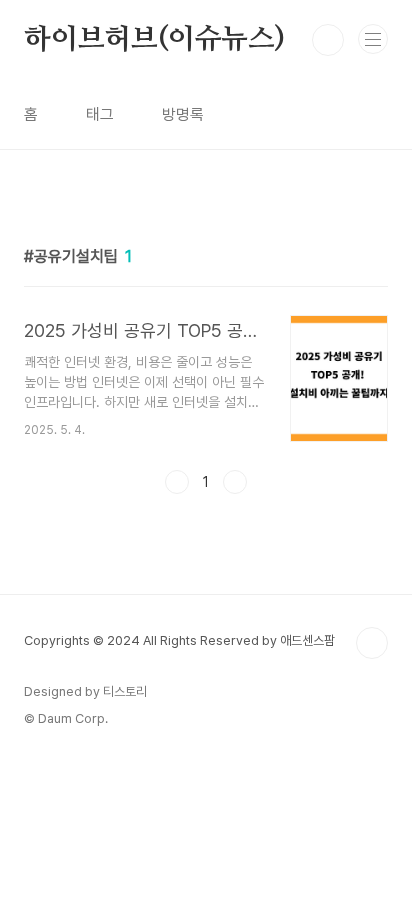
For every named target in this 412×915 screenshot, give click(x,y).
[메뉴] (373, 39)
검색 (328, 40)
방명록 (183, 114)
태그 (100, 114)
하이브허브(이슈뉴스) (154, 40)
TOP (372, 643)
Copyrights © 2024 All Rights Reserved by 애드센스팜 (179, 640)
